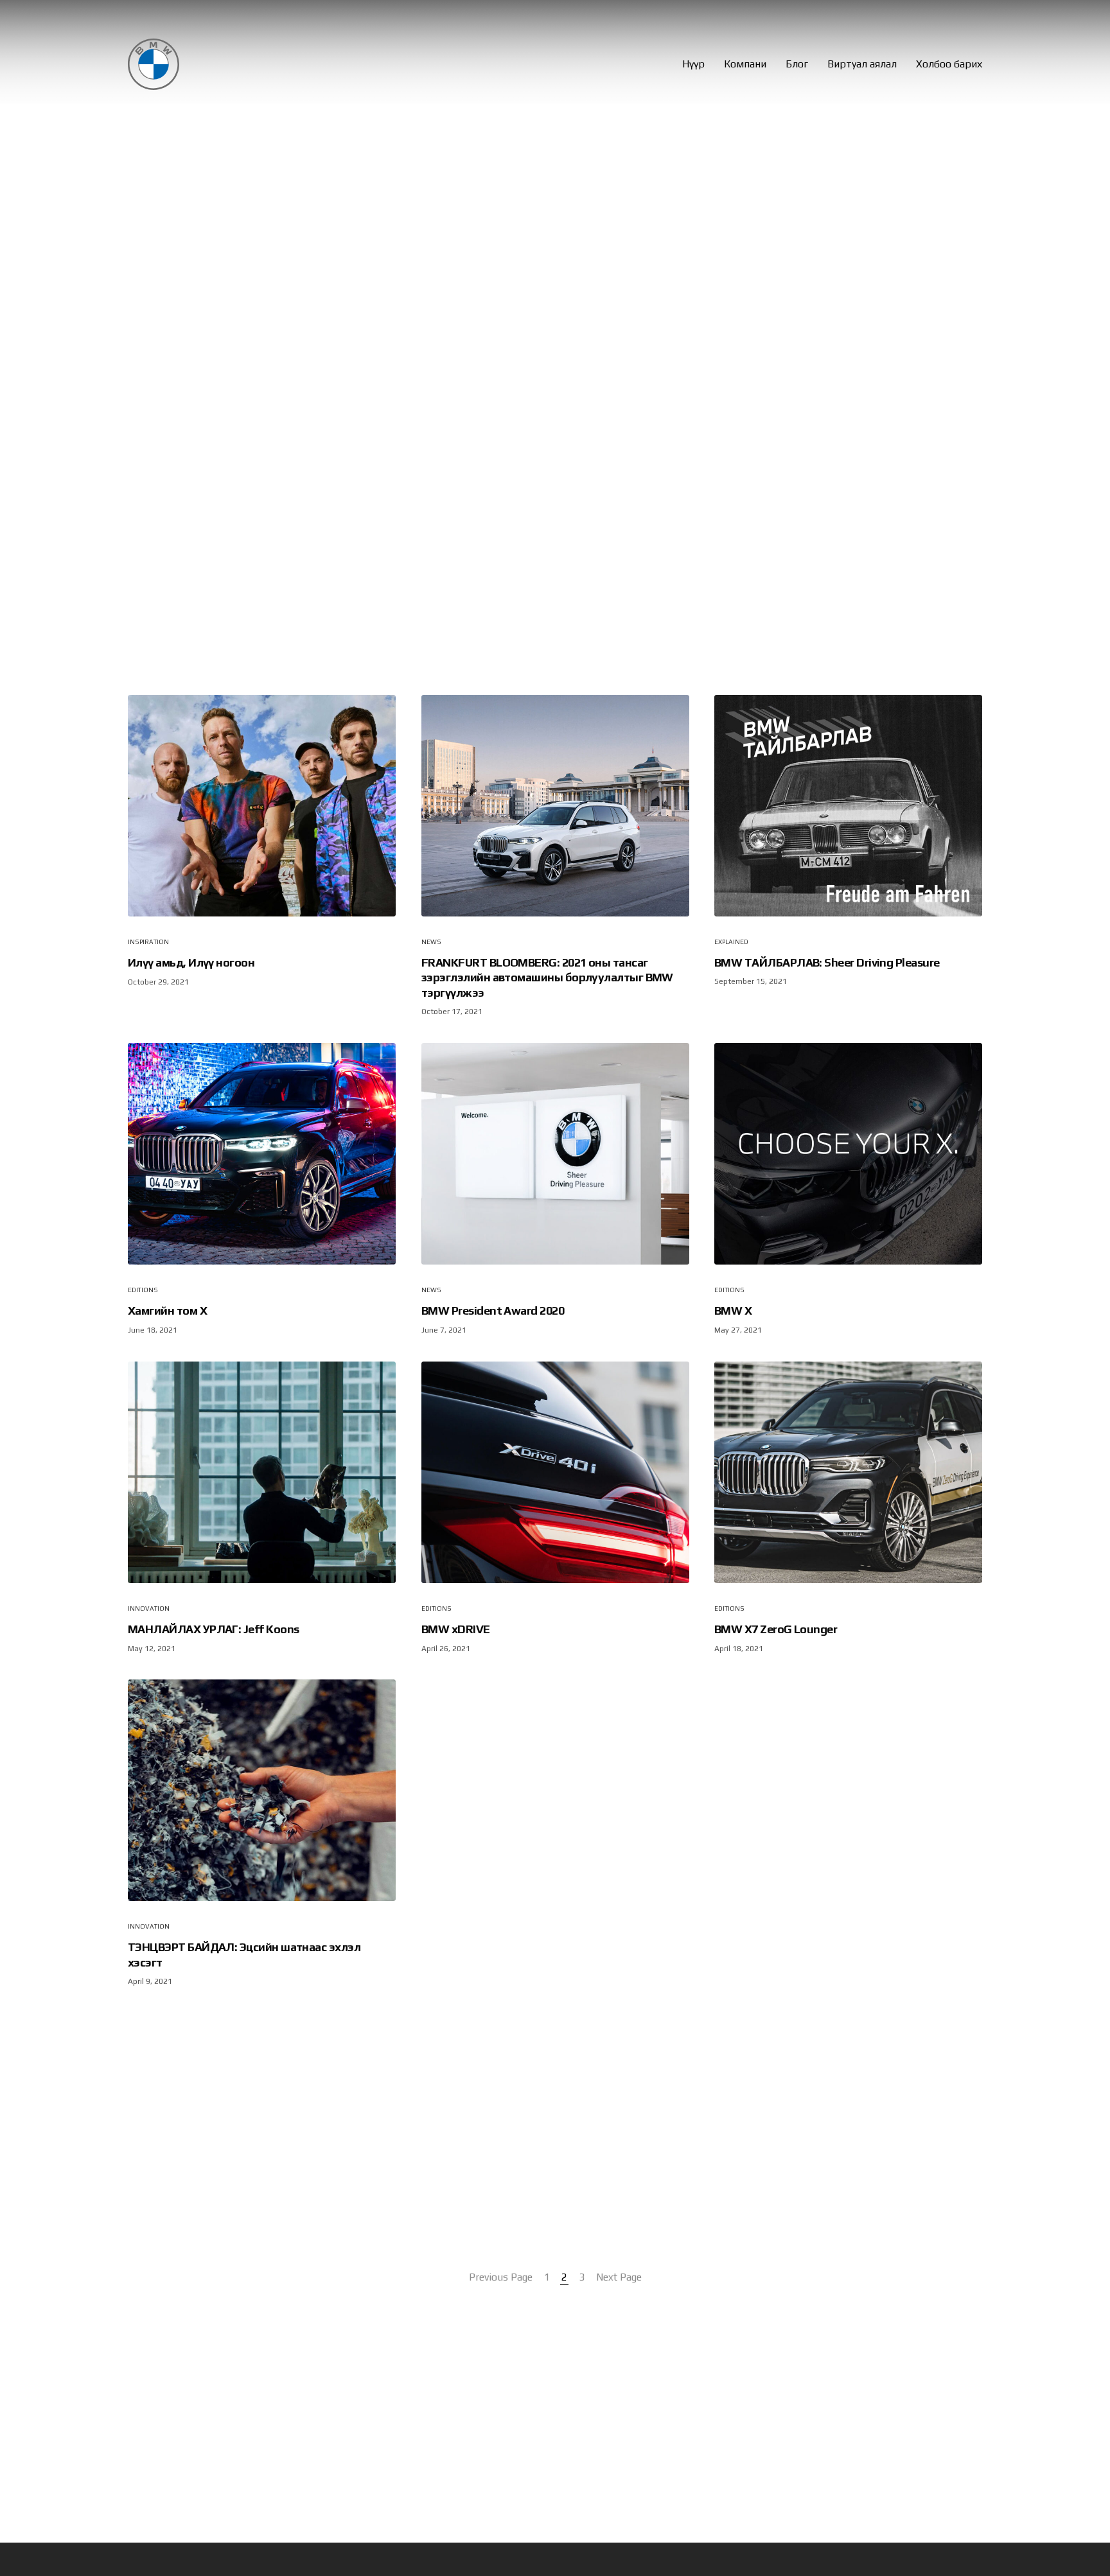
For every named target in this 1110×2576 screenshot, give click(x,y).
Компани (745, 64)
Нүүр (693, 64)
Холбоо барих (949, 64)
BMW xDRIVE (456, 1629)
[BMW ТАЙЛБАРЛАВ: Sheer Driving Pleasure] (848, 806)
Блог (797, 64)
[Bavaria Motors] (154, 64)
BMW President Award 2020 (493, 1311)
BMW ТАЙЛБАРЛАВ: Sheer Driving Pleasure (827, 962)
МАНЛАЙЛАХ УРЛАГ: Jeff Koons (213, 1629)
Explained (731, 942)
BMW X (733, 1311)
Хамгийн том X (167, 1311)
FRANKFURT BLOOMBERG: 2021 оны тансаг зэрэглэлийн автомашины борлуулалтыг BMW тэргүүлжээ (547, 977)
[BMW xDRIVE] (555, 1472)
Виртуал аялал (862, 64)
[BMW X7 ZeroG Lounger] (848, 1472)
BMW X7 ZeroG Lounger (776, 1629)
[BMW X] (848, 1154)
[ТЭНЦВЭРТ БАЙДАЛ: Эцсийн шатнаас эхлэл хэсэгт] (262, 1790)
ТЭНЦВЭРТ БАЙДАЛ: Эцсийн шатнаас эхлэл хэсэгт (244, 1955)
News (431, 942)
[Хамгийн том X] (262, 1154)
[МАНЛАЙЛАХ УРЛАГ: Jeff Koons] (262, 1472)
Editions (143, 1291)
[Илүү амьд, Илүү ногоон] (262, 806)
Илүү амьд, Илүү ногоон (191, 963)
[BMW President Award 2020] (555, 1154)
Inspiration (148, 942)
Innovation (149, 1608)
